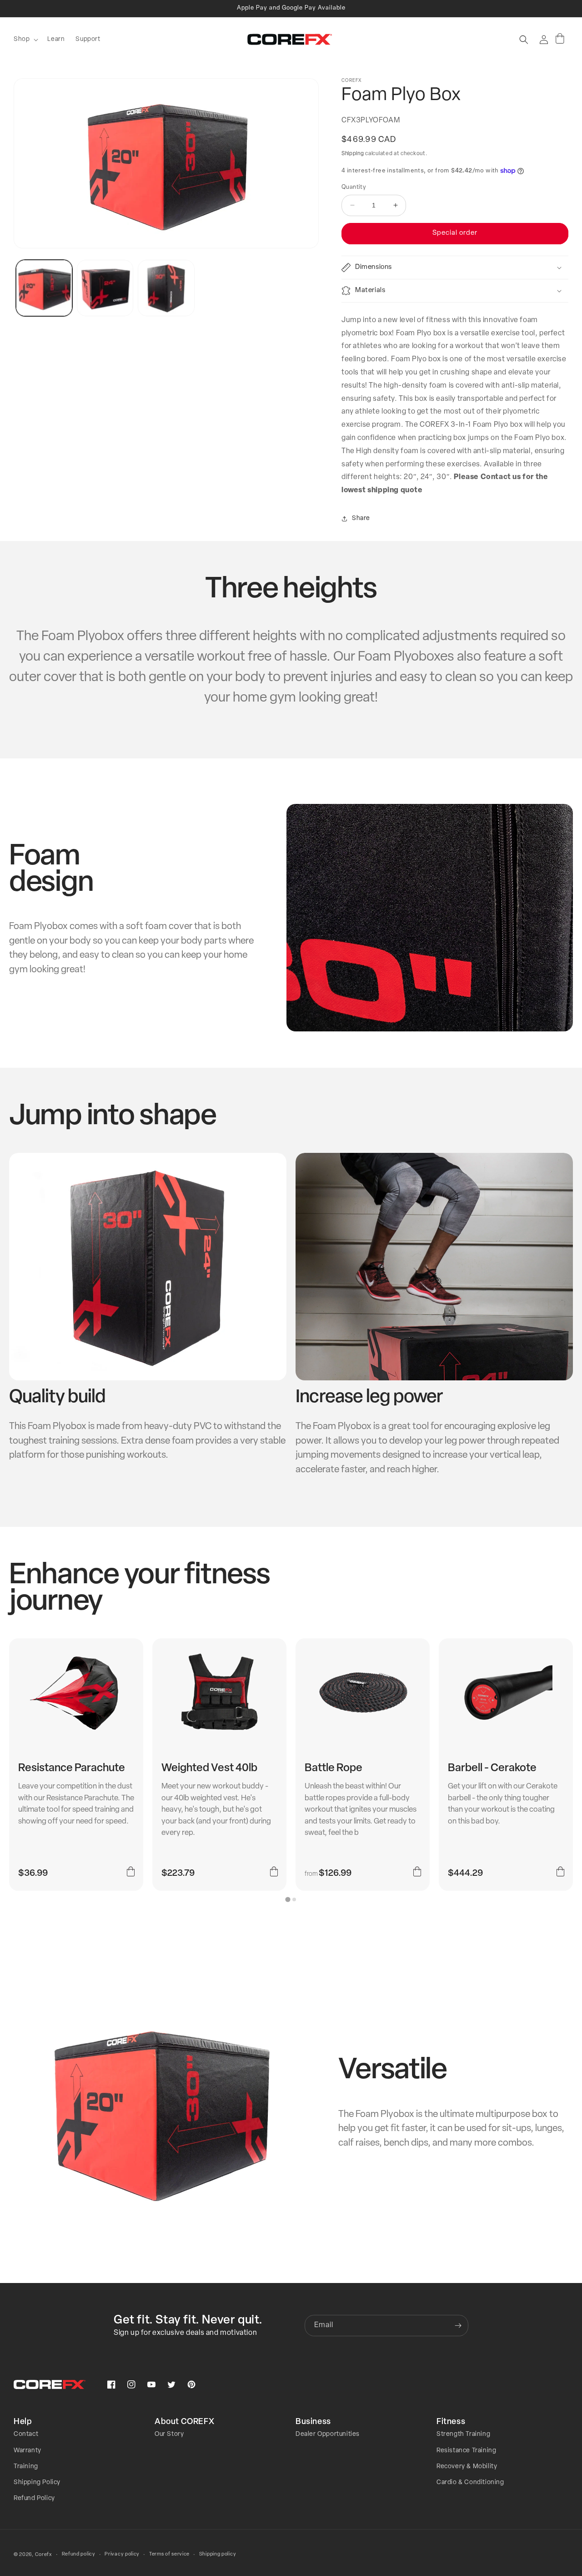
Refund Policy (34, 2498)
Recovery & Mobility (467, 2467)
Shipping (353, 154)
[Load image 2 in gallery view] (105, 288)
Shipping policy (218, 2554)
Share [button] (361, 518)
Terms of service (169, 2554)
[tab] (288, 1899)
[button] (25, 40)
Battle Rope (334, 1768)
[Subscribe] (458, 2326)
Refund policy (79, 2554)
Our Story (169, 2434)
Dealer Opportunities (328, 2434)
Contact (26, 2434)
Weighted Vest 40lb (209, 1768)
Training (26, 2467)
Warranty (28, 2451)
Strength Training (463, 2434)
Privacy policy (122, 2554)
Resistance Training (466, 2451)
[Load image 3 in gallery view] (166, 288)
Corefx (44, 2555)
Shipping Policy (37, 2483)
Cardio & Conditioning (470, 2483)
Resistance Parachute (72, 1768)
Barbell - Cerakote (492, 1768)
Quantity (354, 187)
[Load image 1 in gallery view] (44, 288)
